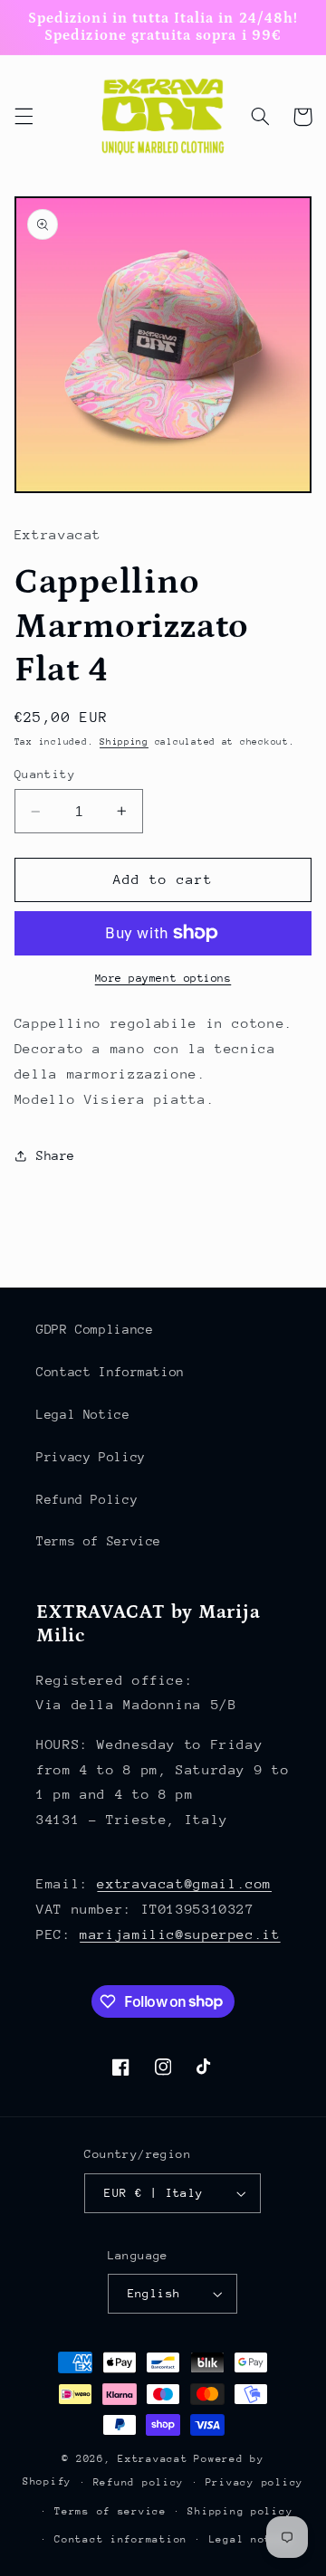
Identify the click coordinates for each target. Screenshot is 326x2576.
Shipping (124, 742)
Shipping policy (240, 2511)
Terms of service (110, 2511)
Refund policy (139, 2482)
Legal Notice (83, 1414)
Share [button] (56, 1155)
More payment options (163, 978)
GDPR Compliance (95, 1329)
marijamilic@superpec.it (180, 1934)
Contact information (121, 2539)
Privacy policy (254, 2482)
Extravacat (153, 2459)
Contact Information (110, 1372)
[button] (24, 117)
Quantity (45, 774)
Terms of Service (99, 1541)
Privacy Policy (91, 1457)
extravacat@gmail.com (184, 1883)
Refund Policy (87, 1499)
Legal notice (251, 2539)
